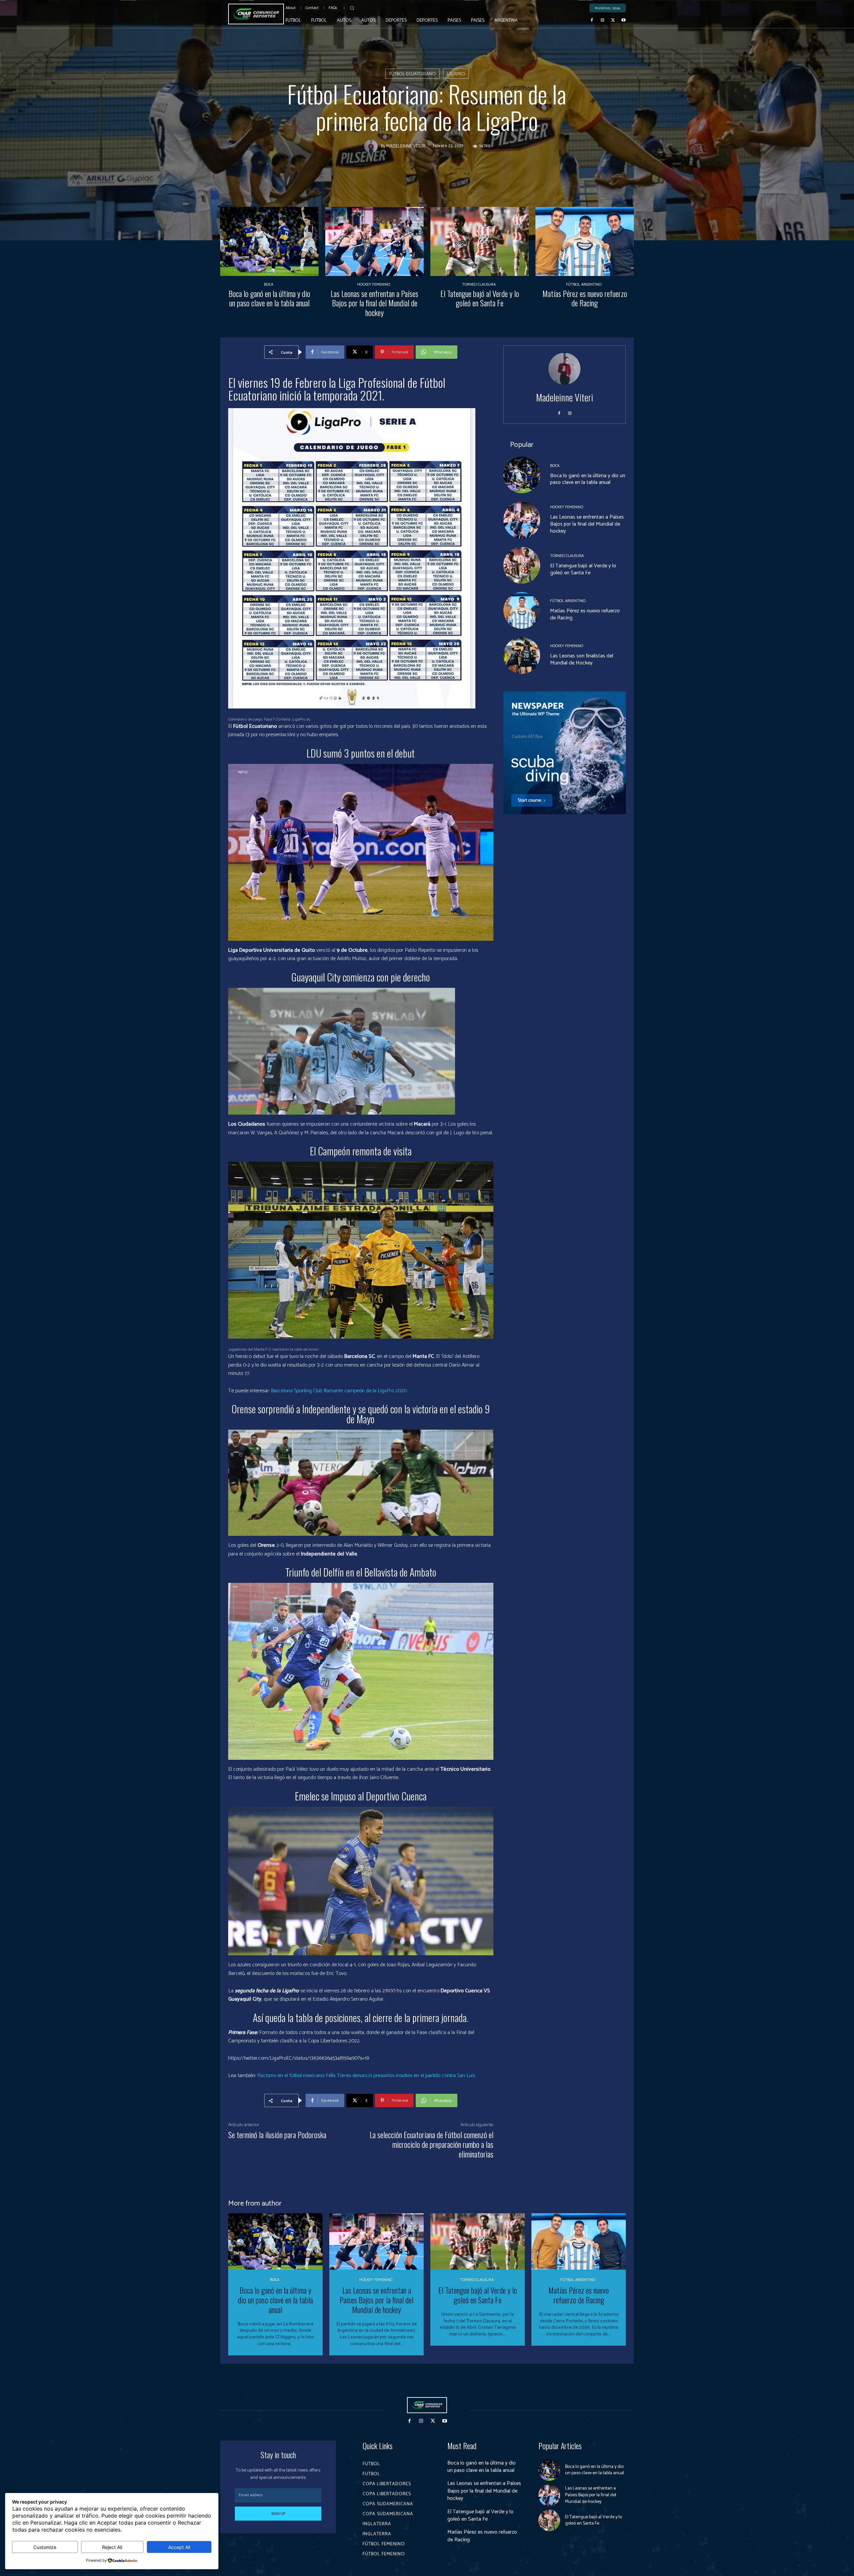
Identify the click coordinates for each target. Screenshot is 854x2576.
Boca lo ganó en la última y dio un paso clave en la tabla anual (269, 298)
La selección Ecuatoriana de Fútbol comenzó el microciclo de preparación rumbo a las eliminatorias (432, 2144)
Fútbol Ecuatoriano (412, 74)
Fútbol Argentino (584, 285)
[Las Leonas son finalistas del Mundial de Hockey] (522, 655)
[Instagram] (602, 20)
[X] (613, 20)
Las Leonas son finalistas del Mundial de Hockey (582, 659)
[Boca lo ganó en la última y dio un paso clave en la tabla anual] (269, 241)
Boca (269, 285)
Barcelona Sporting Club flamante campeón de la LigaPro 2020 (339, 1391)
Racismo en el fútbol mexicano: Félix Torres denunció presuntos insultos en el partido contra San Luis (366, 2076)
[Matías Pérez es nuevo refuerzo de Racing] (585, 241)
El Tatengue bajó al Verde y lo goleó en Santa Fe (480, 298)
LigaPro (456, 74)
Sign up (278, 2514)
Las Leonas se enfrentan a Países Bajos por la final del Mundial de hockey (374, 303)
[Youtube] (623, 20)
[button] (352, 8)
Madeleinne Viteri (406, 147)
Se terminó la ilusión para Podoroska (277, 2134)
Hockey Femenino (374, 285)
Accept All (179, 2547)
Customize (45, 2547)
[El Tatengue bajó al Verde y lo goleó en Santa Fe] (480, 241)
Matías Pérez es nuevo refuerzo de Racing (585, 298)
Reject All (112, 2547)
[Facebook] (592, 20)
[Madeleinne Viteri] (373, 147)
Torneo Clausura (479, 285)
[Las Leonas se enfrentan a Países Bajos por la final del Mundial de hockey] (374, 241)
